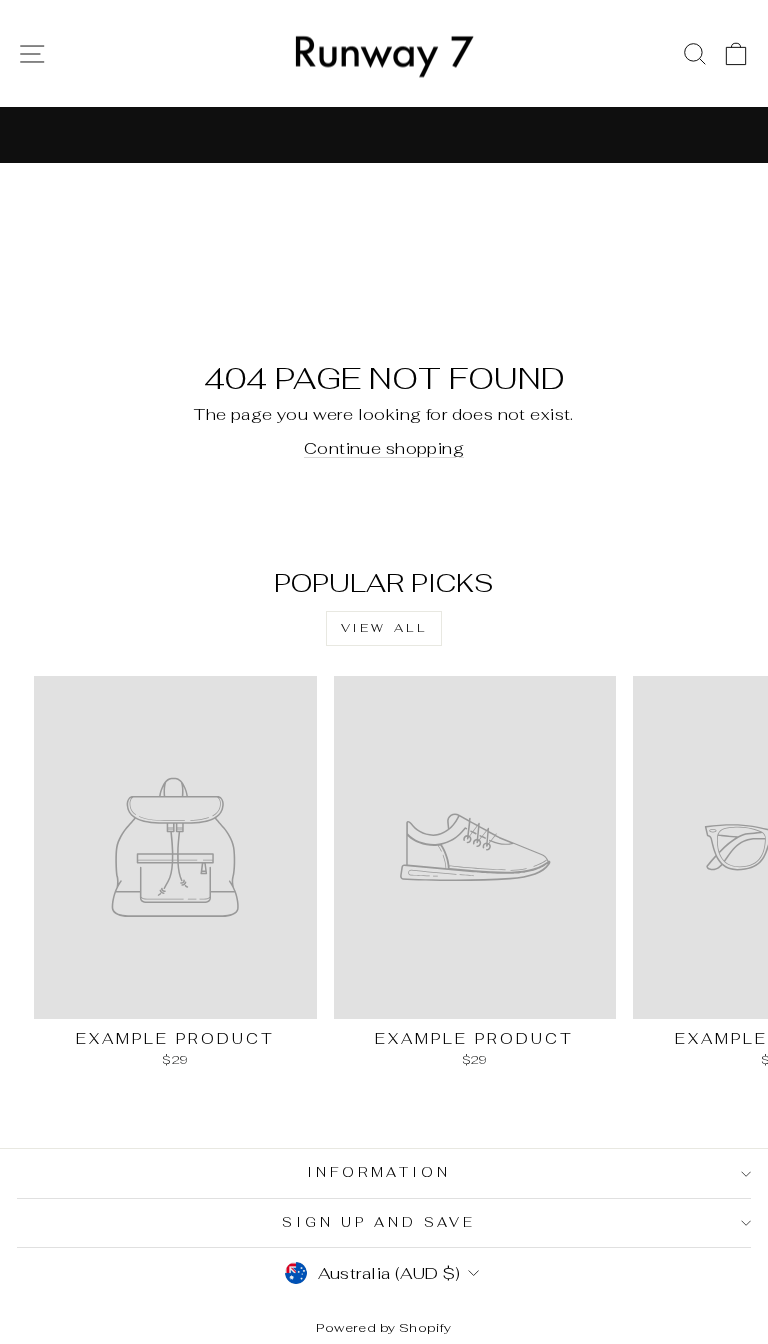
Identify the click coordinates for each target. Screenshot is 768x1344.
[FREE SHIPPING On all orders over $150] (384, 135)
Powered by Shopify (383, 1327)
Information (379, 1172)
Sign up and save (379, 1222)
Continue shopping (384, 448)
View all (384, 628)
